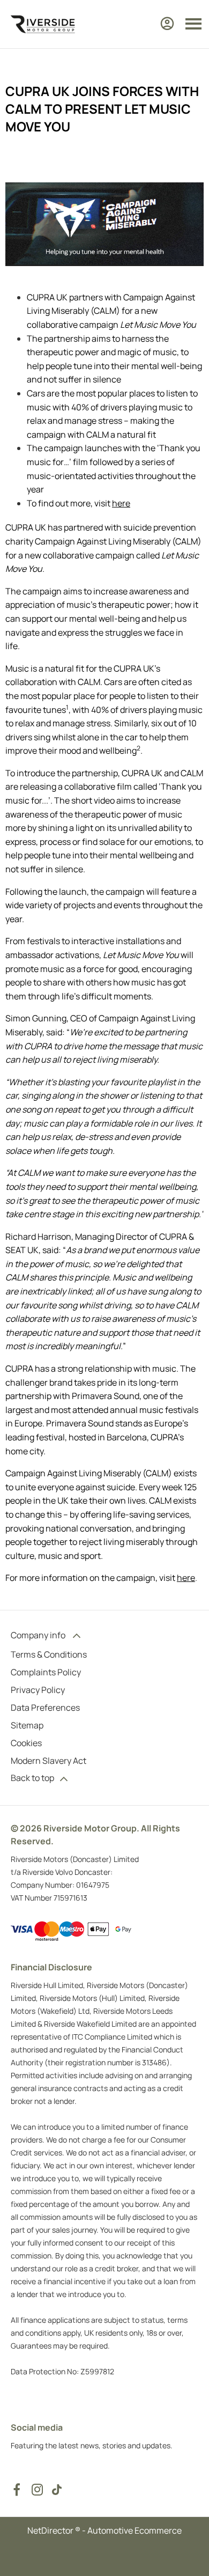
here (121, 503)
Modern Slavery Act (48, 1761)
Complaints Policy (46, 1672)
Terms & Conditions (49, 1654)
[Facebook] (17, 2490)
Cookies (26, 1743)
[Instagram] (38, 2490)
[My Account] (167, 24)
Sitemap (27, 1725)
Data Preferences (45, 1707)
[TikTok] (57, 2490)
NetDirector (51, 2530)
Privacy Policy (38, 1690)
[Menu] (193, 24)
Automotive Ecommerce (135, 2530)
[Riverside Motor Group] (43, 24)
